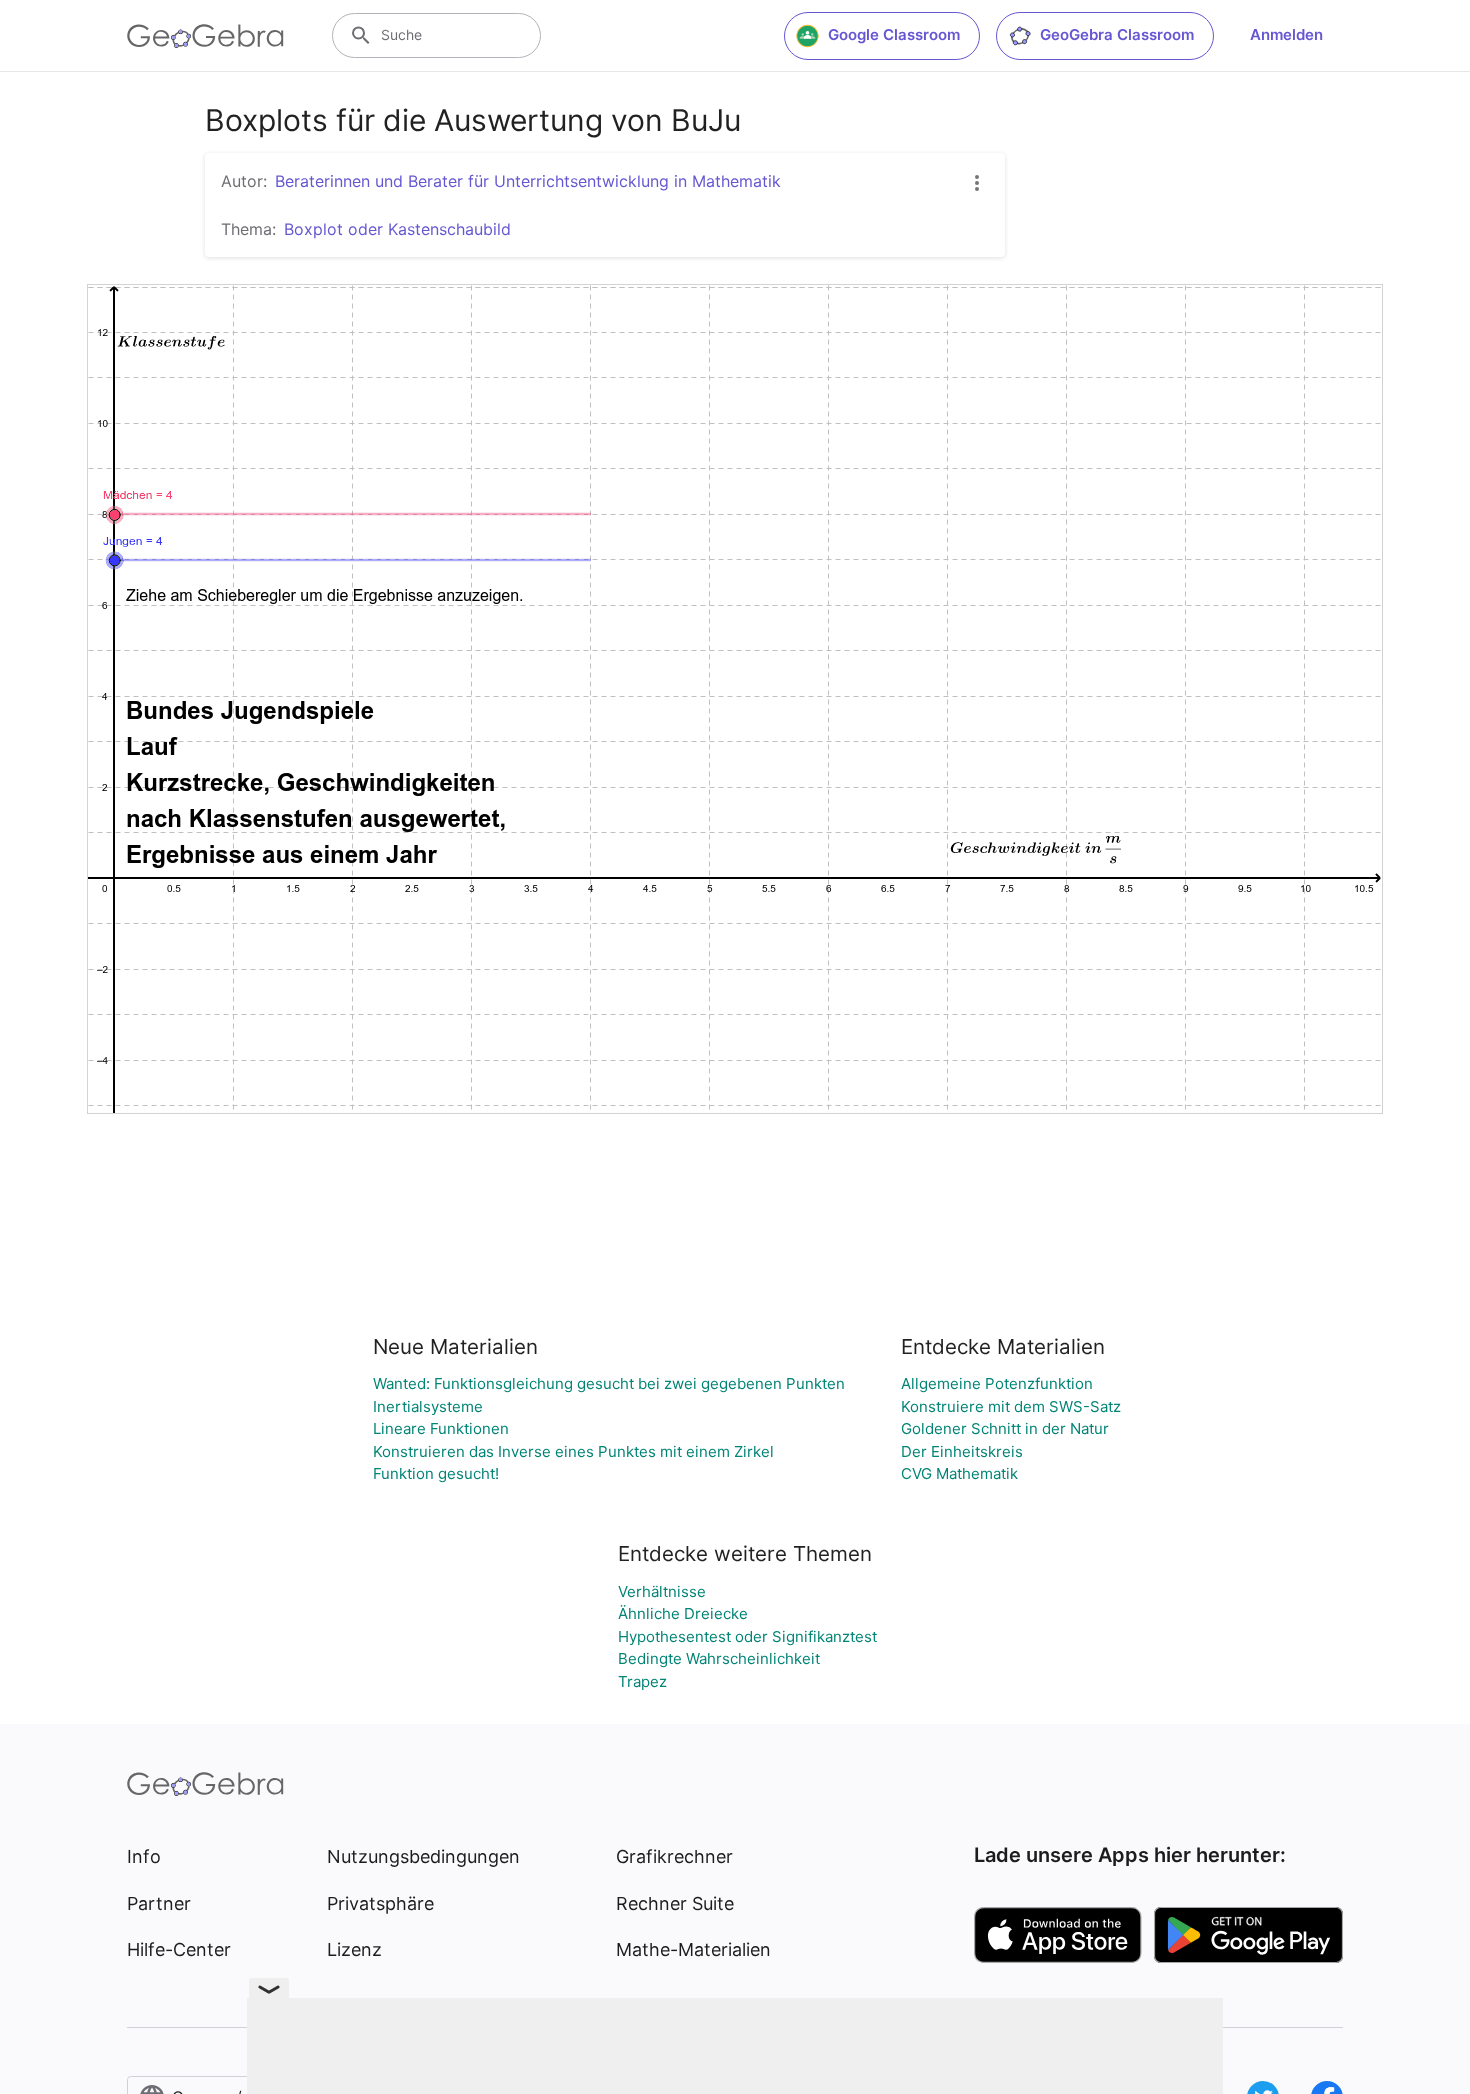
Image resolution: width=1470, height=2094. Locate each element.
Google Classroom (894, 34)
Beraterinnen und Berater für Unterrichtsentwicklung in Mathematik (528, 181)
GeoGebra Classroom (1117, 34)
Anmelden (1286, 34)
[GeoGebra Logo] (205, 36)
